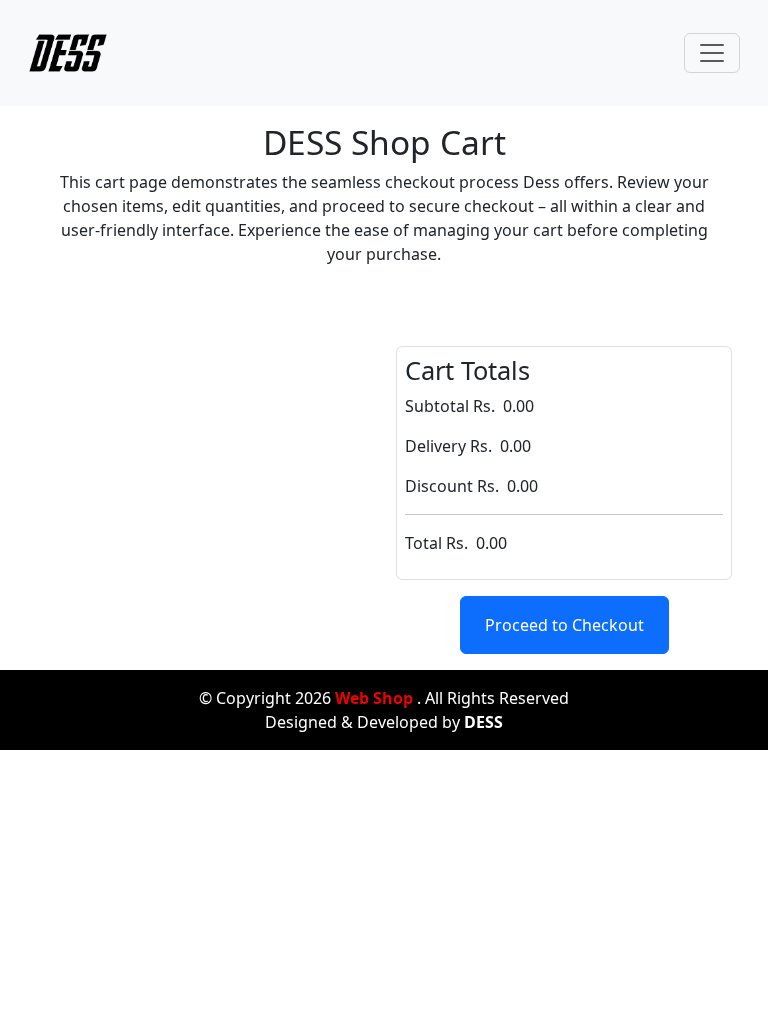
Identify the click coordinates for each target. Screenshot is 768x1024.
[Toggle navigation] (712, 53)
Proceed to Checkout (564, 625)
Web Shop (374, 698)
